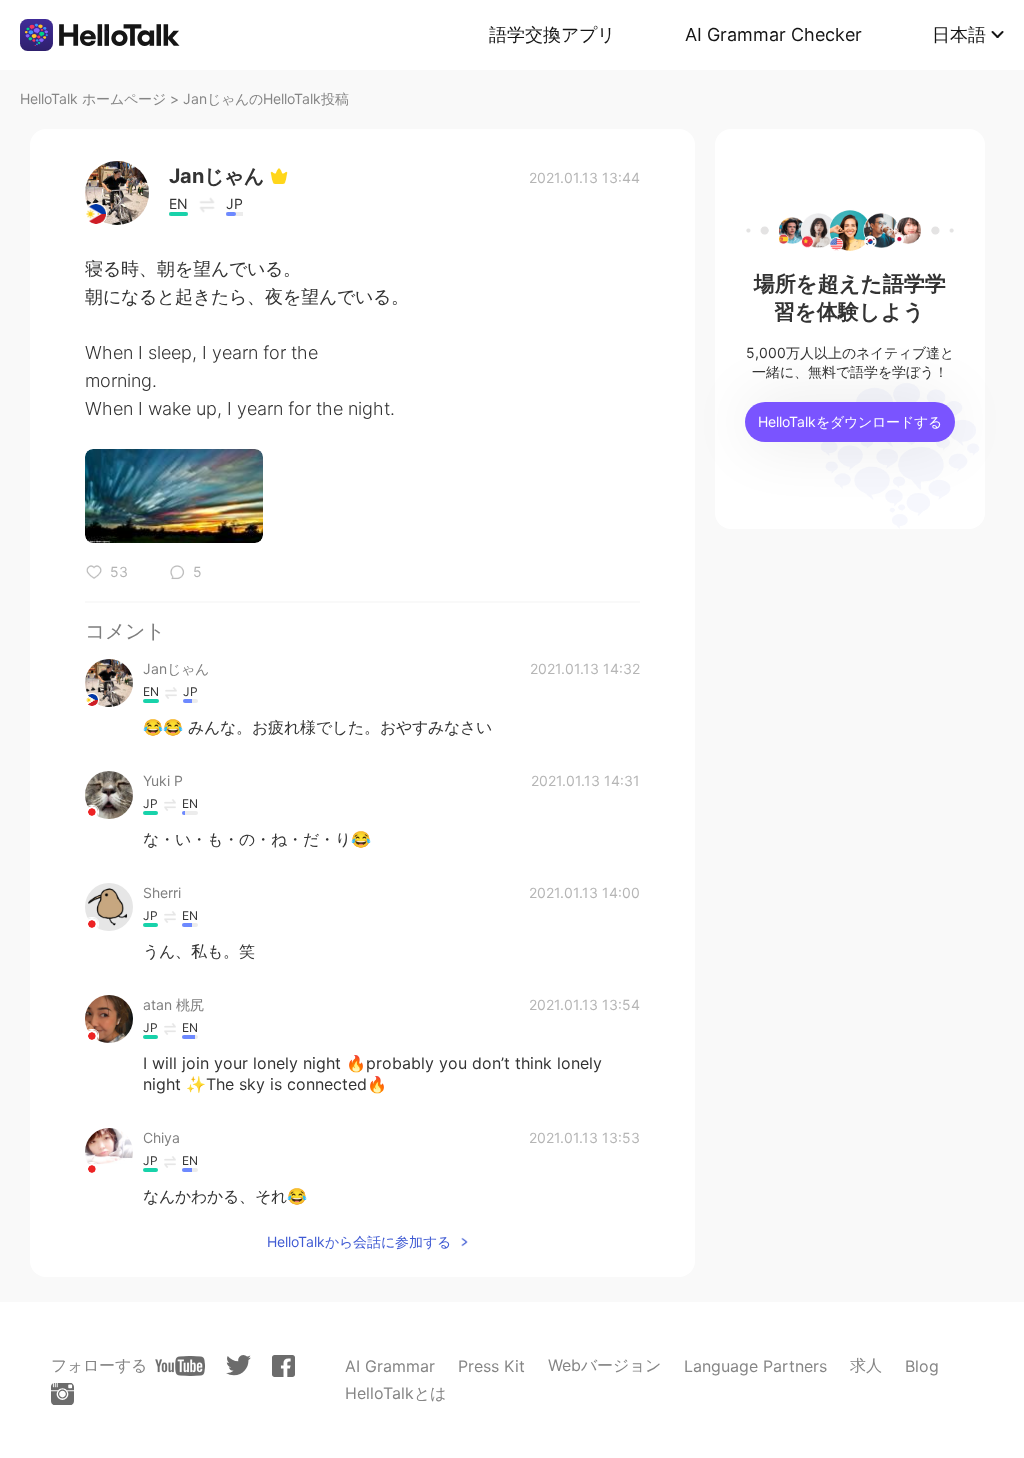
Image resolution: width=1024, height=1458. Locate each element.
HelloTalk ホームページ (93, 98)
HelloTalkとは (395, 1393)
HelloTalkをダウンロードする (850, 421)
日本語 (959, 34)
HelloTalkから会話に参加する (359, 1241)
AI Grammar (390, 1366)
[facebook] (283, 1366)
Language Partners (755, 1366)
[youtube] (180, 1366)
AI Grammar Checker (773, 34)
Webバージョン (604, 1365)
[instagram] (62, 1394)
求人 (866, 1365)
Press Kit (491, 1366)
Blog (922, 1366)
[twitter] (238, 1365)
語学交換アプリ (552, 34)
